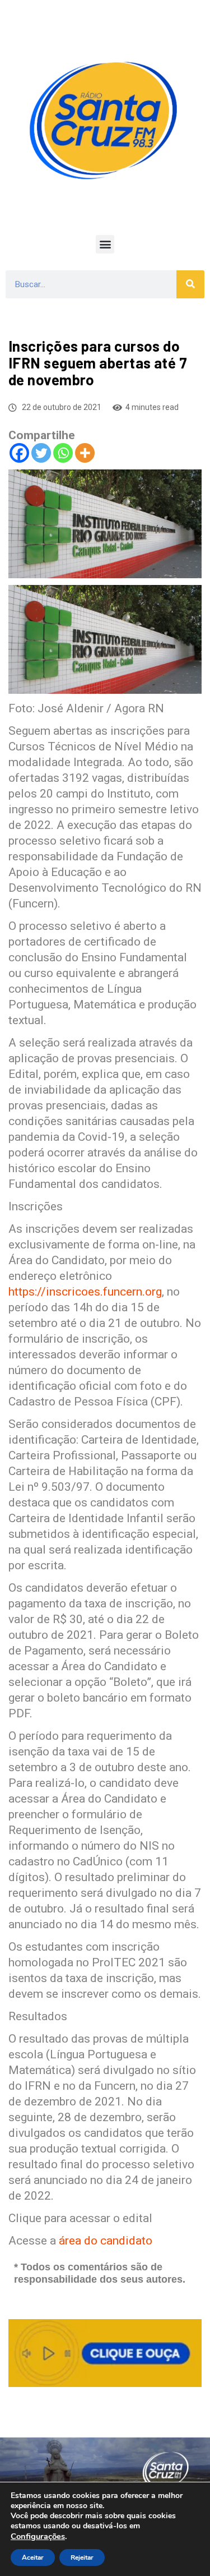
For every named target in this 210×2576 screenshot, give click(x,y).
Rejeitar (82, 2557)
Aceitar (33, 2557)
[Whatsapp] (63, 453)
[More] (85, 453)
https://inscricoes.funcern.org (85, 1292)
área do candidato (106, 2241)
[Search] (190, 284)
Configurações (38, 2536)
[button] (105, 244)
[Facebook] (19, 453)
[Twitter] (41, 453)
